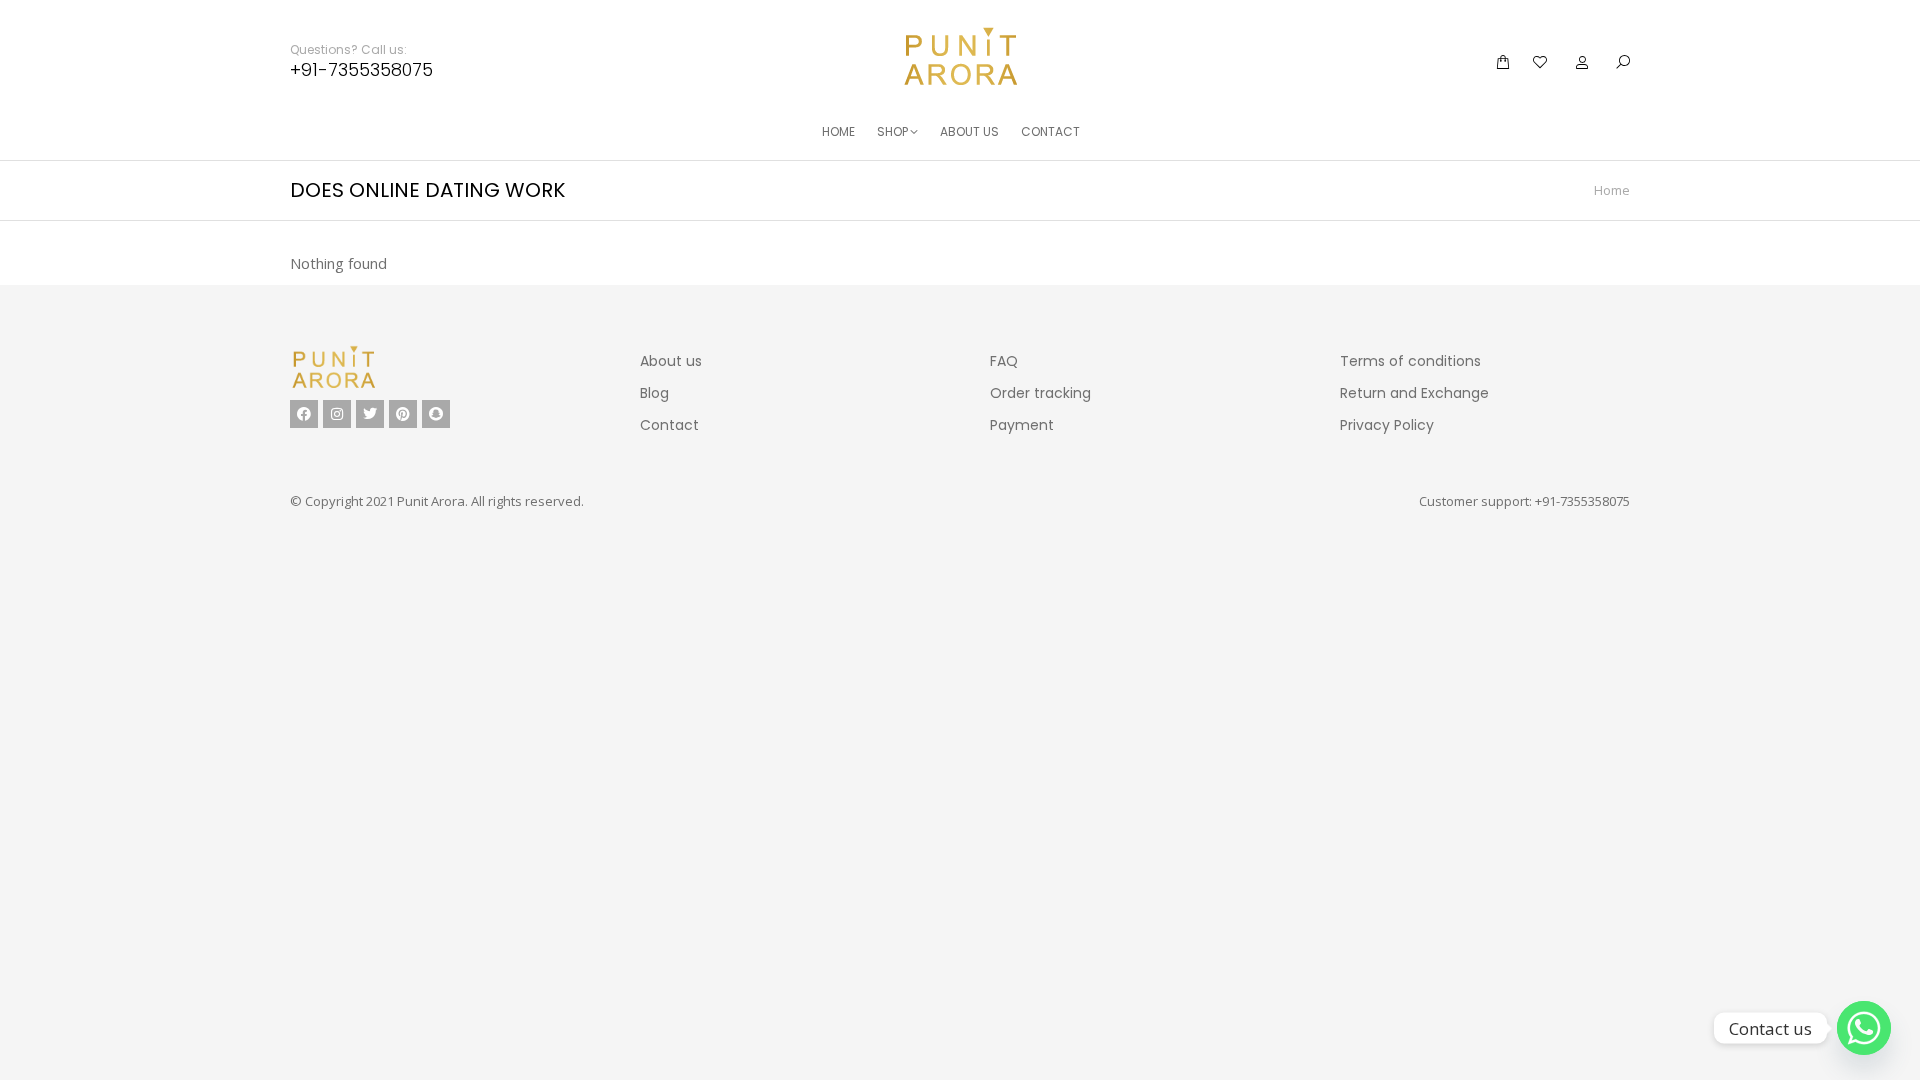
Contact (669, 425)
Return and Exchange (1414, 393)
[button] (298, 16)
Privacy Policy (1387, 425)
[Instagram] (337, 414)
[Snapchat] (436, 414)
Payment (1022, 425)
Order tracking (1040, 393)
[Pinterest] (403, 414)
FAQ (1004, 361)
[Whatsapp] (1864, 1028)
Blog (654, 393)
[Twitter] (370, 414)
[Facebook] (304, 414)
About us (671, 361)
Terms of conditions (1410, 361)
